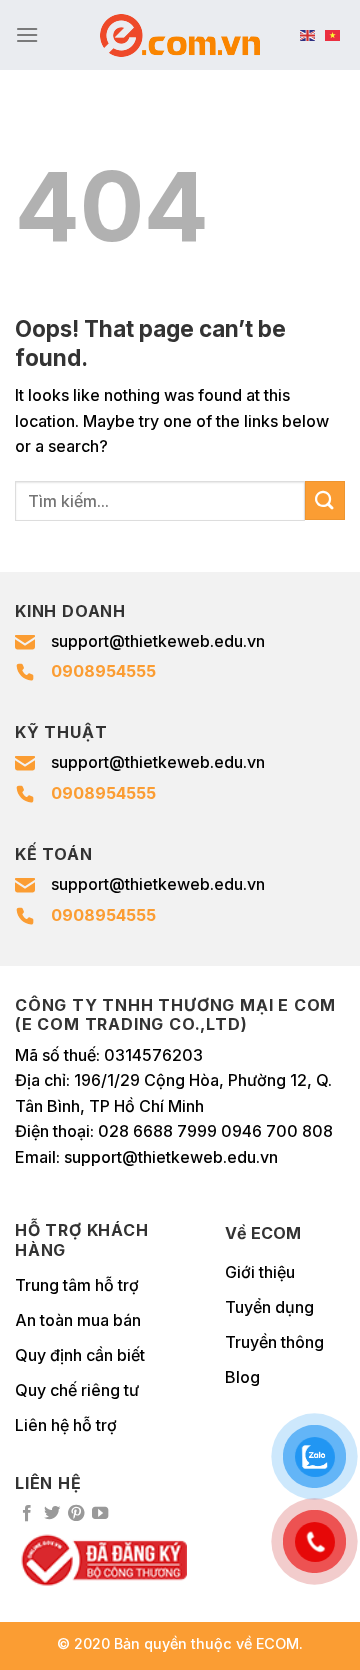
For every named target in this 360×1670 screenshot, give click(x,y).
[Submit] (325, 500)
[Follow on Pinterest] (76, 1514)
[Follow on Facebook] (27, 1514)
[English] (307, 35)
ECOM (277, 1643)
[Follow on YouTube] (100, 1514)
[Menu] (27, 34)
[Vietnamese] (332, 35)
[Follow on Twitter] (52, 1514)
